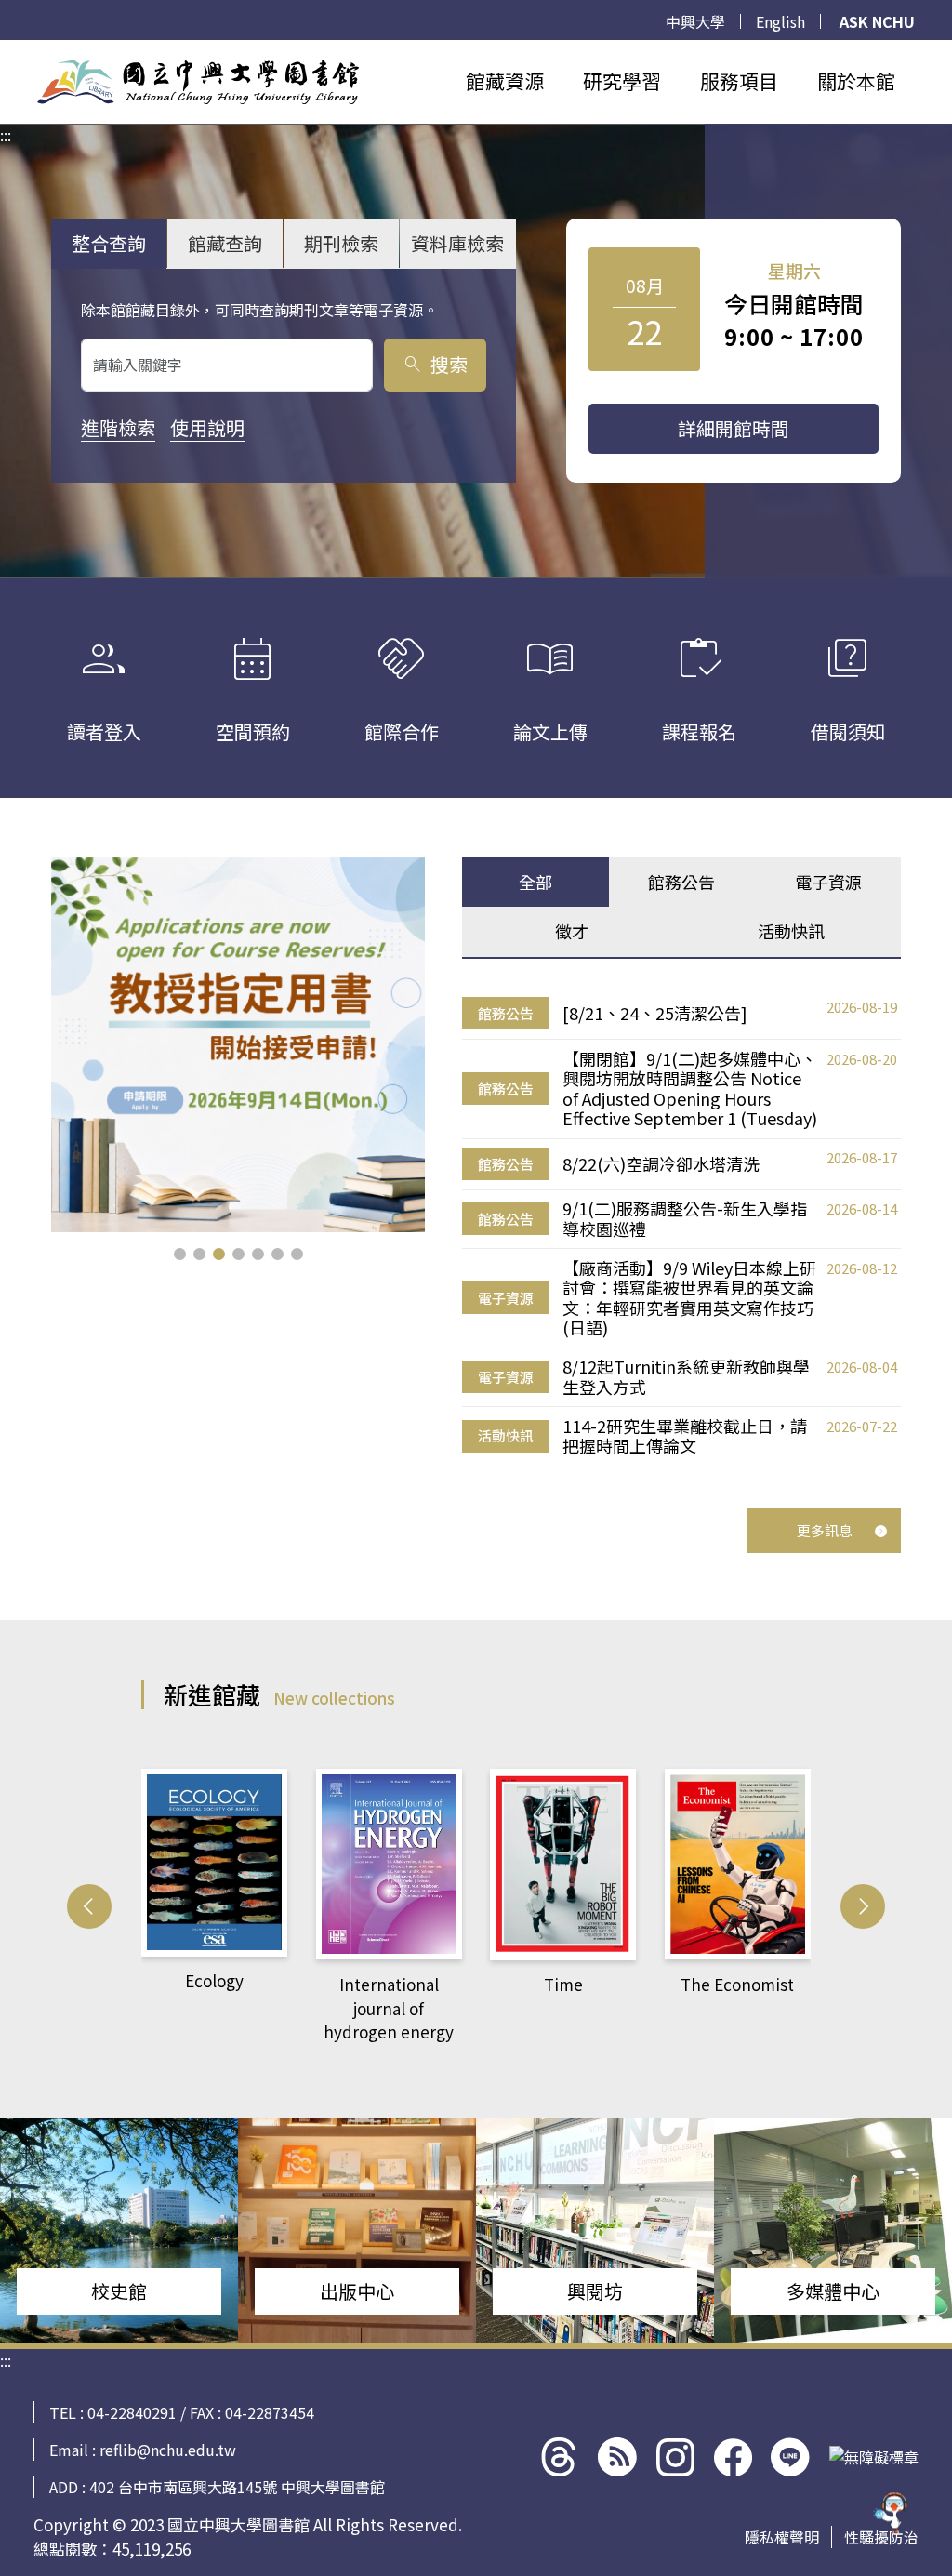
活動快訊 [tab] (791, 931)
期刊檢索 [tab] (341, 243)
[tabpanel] (681, 1227)
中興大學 (695, 21)
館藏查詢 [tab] (225, 243)
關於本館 (856, 81)
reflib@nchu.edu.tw (168, 2450)
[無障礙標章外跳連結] (874, 2457)
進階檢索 (118, 427)
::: (6, 51)
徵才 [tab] (572, 931)
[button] (180, 1254)
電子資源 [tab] (828, 882)
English (780, 21)
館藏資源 (505, 81)
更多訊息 (825, 1530)
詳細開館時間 (734, 428)
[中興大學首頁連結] (198, 82)
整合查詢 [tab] (109, 243)
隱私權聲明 (782, 2537)
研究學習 (622, 81)
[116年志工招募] (238, 1045)
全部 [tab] (535, 882)
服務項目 (739, 81)
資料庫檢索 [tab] (457, 243)
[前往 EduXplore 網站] (892, 2515)
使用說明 (207, 427)
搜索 (435, 364)
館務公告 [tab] (681, 882)
